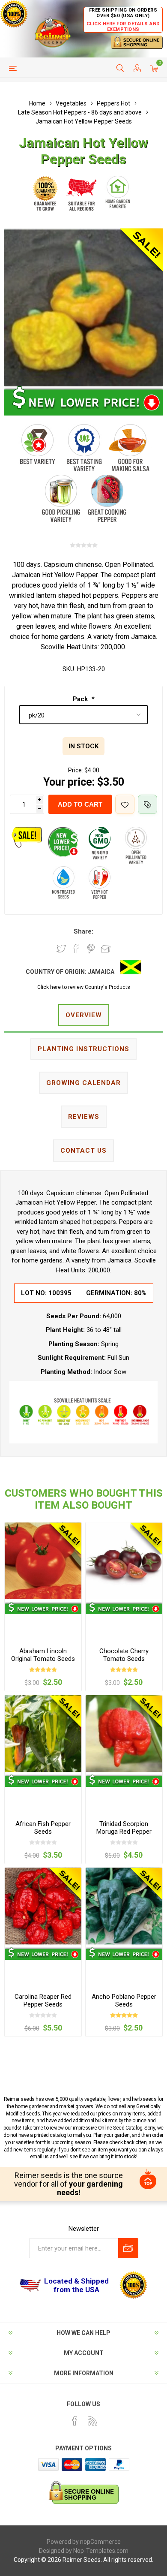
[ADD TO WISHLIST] (125, 804)
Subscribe (128, 2248)
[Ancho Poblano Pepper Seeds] (124, 1906)
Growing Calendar (83, 1083)
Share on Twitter (61, 949)
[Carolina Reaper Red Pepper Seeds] (43, 1906)
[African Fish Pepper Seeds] (43, 1734)
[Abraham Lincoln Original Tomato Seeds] (43, 1561)
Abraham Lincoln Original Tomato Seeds (43, 1655)
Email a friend (106, 949)
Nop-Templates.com (101, 2551)
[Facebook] (75, 2421)
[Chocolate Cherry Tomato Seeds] (124, 1561)
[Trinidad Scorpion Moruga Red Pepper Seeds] (124, 1734)
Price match (148, 804)
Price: (76, 770)
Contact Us (83, 1151)
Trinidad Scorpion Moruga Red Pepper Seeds (124, 1832)
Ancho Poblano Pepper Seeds (124, 2001)
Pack (81, 699)
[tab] (83, 1016)
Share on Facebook (76, 949)
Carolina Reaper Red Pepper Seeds (43, 2001)
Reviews (84, 1117)
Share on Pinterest (91, 949)
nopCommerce (100, 2542)
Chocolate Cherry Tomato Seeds (124, 1655)
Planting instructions (83, 1049)
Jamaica (101, 972)
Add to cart (80, 804)
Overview (84, 1015)
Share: (83, 931)
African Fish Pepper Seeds (43, 1828)
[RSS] (92, 2421)
